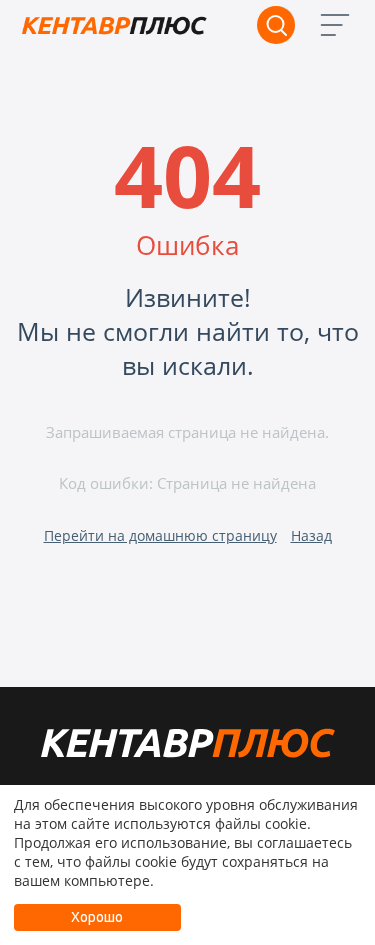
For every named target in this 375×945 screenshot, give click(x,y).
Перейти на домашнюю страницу (160, 535)
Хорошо (97, 917)
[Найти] (276, 25)
